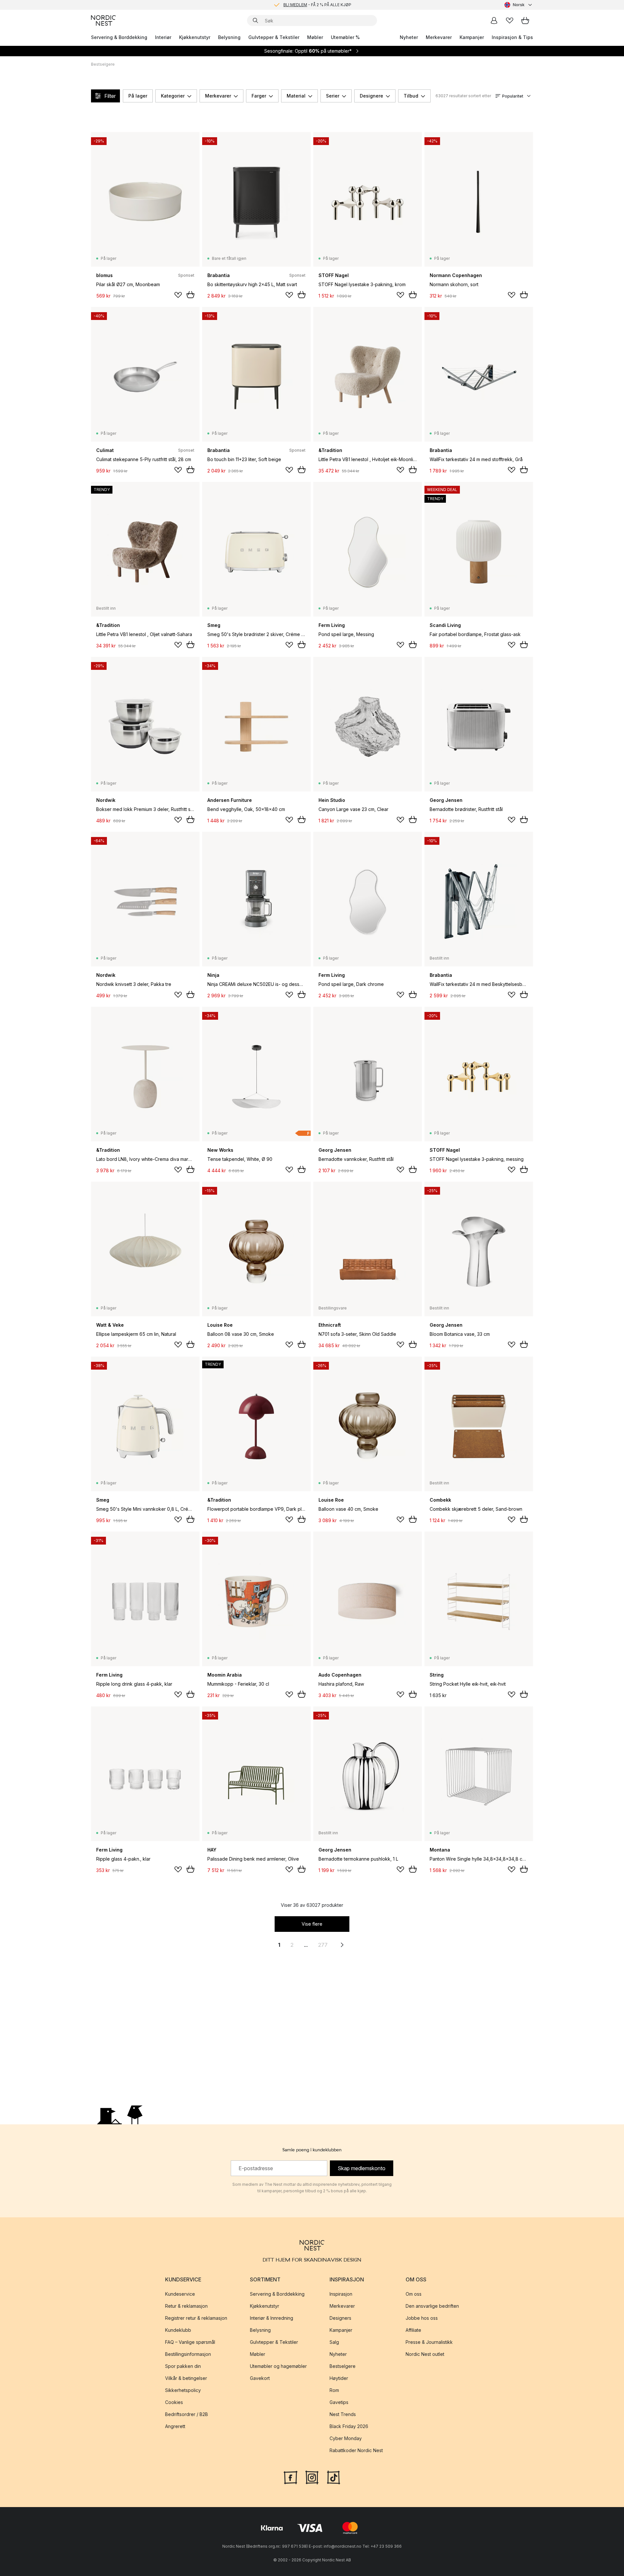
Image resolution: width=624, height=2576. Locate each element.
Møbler (315, 37)
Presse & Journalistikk (429, 2342)
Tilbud (411, 96)
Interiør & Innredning (272, 2318)
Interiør (163, 37)
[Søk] (255, 20)
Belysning (229, 37)
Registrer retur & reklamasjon (196, 2318)
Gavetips (339, 2402)
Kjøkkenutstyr (195, 37)
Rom (334, 2390)
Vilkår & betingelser (186, 2378)
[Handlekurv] (525, 20)
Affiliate (413, 2330)
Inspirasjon (341, 2294)
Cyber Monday (346, 2438)
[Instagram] (312, 2477)
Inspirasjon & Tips (512, 37)
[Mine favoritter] (510, 20)
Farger (259, 96)
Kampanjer (472, 37)
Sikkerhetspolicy (183, 2390)
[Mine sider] (494, 20)
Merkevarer (439, 37)
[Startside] (103, 20)
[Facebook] (291, 2477)
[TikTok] (333, 2477)
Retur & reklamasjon (186, 2306)
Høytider (339, 2378)
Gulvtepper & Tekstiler (274, 37)
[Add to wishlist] (178, 295)
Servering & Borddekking (119, 37)
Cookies (174, 2402)
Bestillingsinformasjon (188, 2354)
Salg (334, 2342)
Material (296, 96)
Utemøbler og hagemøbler (278, 2366)
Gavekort (260, 2378)
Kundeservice (180, 2294)
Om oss (414, 2294)
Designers (340, 2318)
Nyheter (409, 37)
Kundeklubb (178, 2330)
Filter (110, 96)
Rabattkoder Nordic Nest (356, 2450)
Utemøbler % (345, 37)
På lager (138, 96)
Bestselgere (343, 2366)
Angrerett (175, 2426)
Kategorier (173, 96)
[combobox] (519, 5)
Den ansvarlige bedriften (432, 2306)
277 (323, 1945)
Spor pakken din (183, 2366)
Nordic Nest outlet (425, 2354)
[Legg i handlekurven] (190, 295)
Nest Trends (343, 2414)
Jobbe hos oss (422, 2318)
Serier (333, 96)
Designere (371, 96)
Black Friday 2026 (349, 2426)
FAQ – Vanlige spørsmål (190, 2342)
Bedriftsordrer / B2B (187, 2414)
